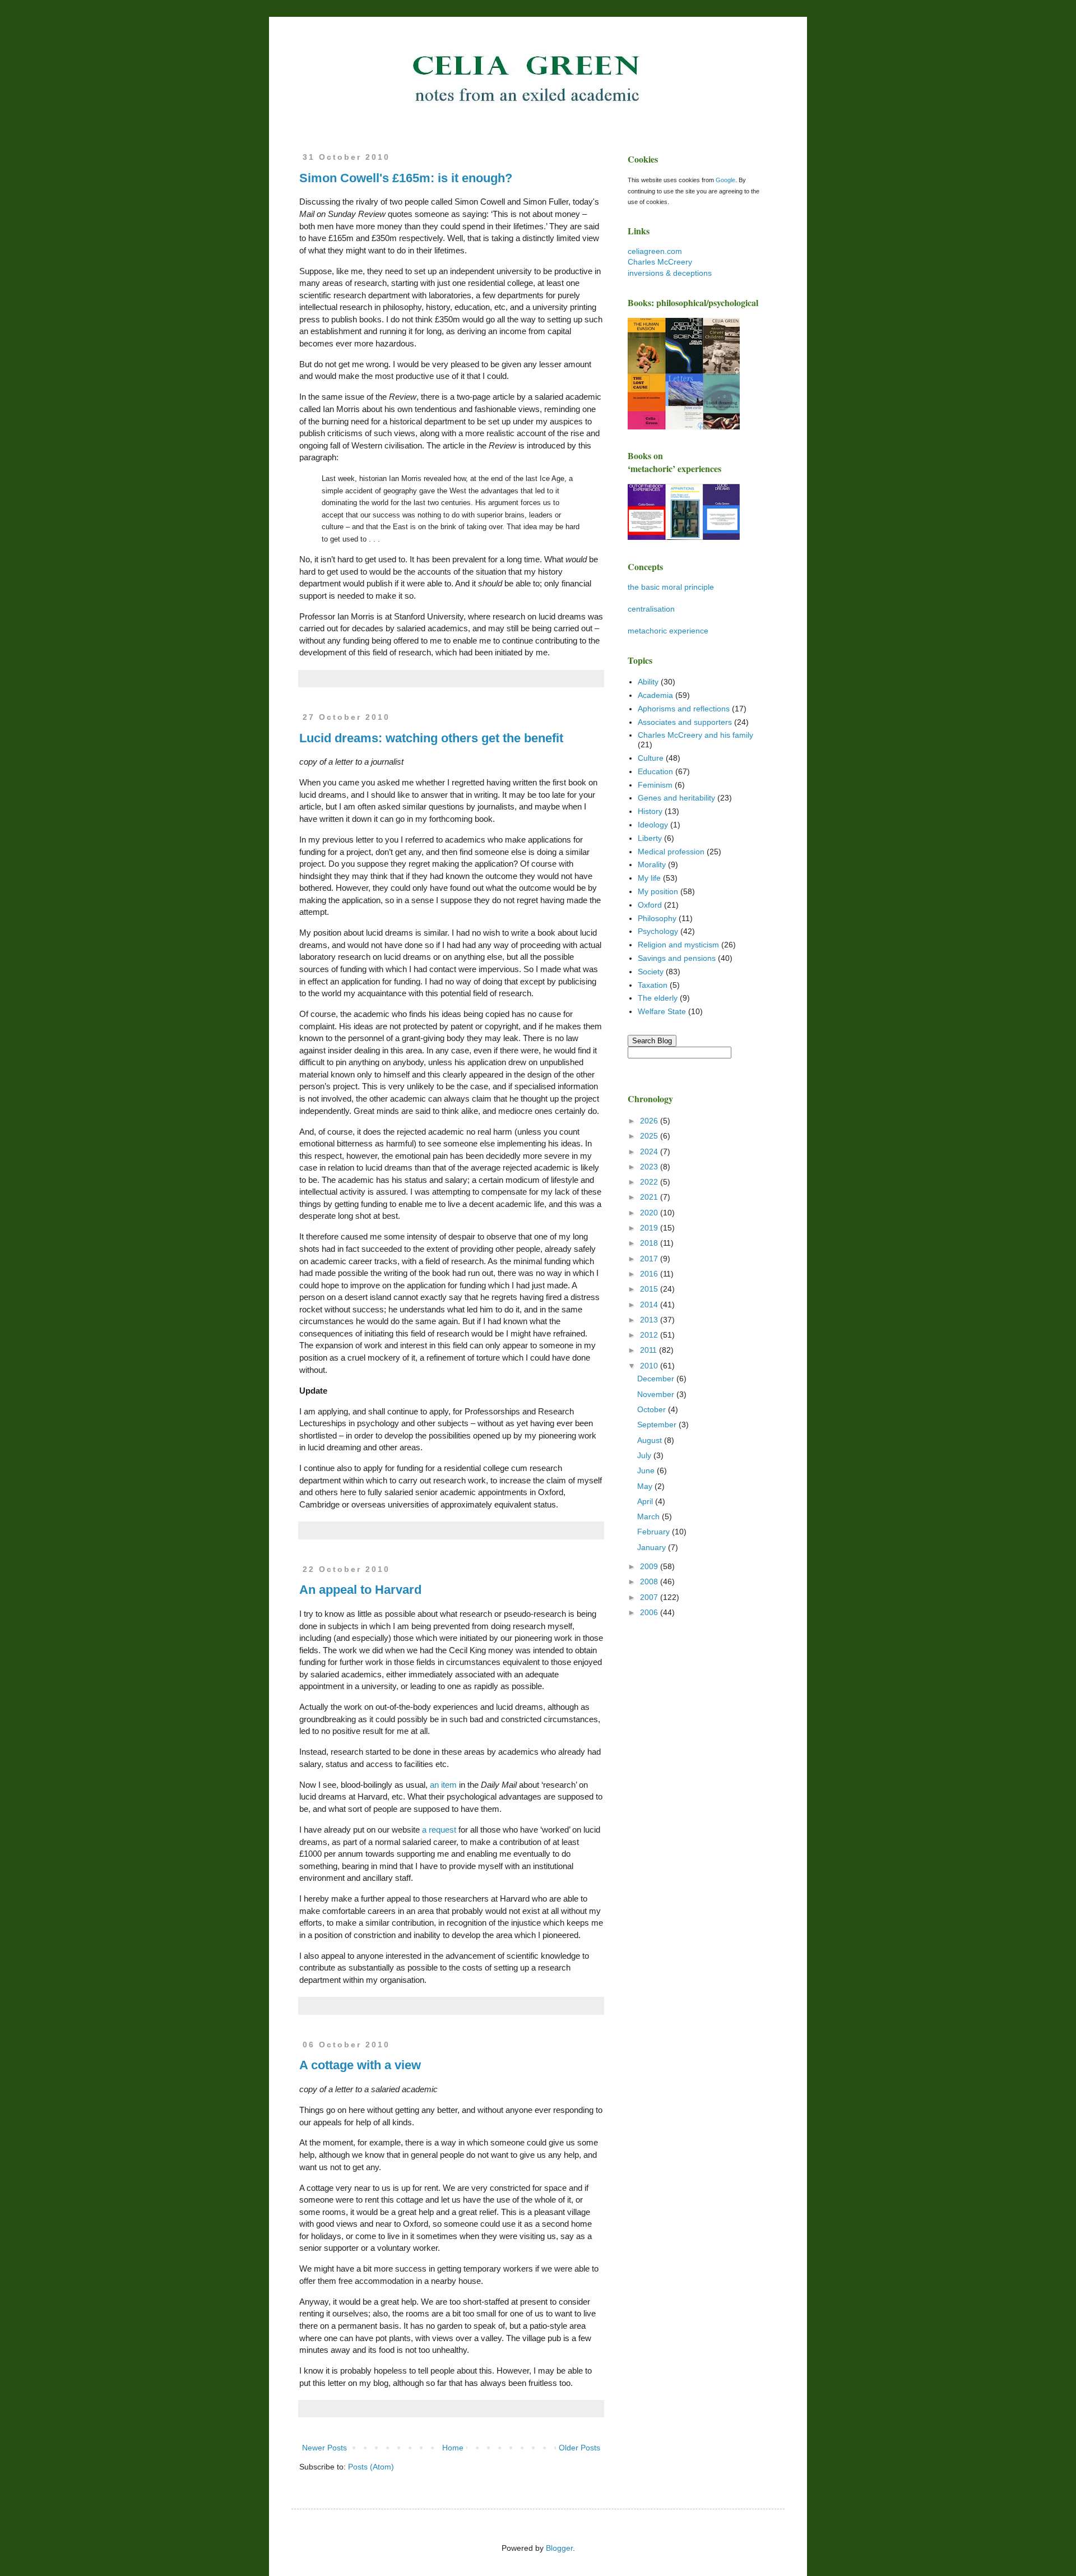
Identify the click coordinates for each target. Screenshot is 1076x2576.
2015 (650, 1289)
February (655, 1532)
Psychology (658, 931)
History (650, 811)
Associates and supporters (685, 722)
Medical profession (671, 852)
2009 (650, 1566)
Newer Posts (324, 2448)
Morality (652, 864)
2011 (650, 1350)
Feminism (655, 785)
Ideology (653, 825)
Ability (648, 682)
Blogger (559, 2548)
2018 (650, 1243)
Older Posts (579, 2448)
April (646, 1501)
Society (651, 972)
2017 (650, 1259)
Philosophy (657, 918)
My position (658, 891)
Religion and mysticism (678, 945)
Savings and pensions (677, 958)
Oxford (650, 905)
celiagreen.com (655, 251)
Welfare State (662, 1011)
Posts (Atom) (371, 2467)
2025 (650, 1136)
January (653, 1547)
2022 (650, 1182)
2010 (650, 1366)
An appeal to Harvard (360, 1590)
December (657, 1379)
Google (725, 180)
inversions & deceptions (670, 273)
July (645, 1455)
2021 (650, 1197)
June (647, 1470)
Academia (655, 695)
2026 (650, 1121)
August (651, 1440)
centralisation (651, 609)
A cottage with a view (360, 2065)
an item (443, 1785)
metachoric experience (668, 631)
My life (649, 878)
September (658, 1425)
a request (440, 1830)
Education (655, 771)
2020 (650, 1213)
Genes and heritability (676, 798)
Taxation (653, 985)
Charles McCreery (660, 262)
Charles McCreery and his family (695, 735)
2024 (650, 1151)
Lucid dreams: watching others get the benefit (431, 738)
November (657, 1394)
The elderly (658, 998)
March (650, 1516)
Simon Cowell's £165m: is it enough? (406, 178)
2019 (650, 1228)
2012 (650, 1335)
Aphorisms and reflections (684, 709)
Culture (651, 758)
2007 (650, 1597)
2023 (650, 1167)
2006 (650, 1612)
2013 (650, 1320)
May (646, 1486)
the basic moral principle (671, 587)
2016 (650, 1274)
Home (453, 2448)
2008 (650, 1581)
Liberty (650, 838)
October (653, 1409)
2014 (650, 1305)
